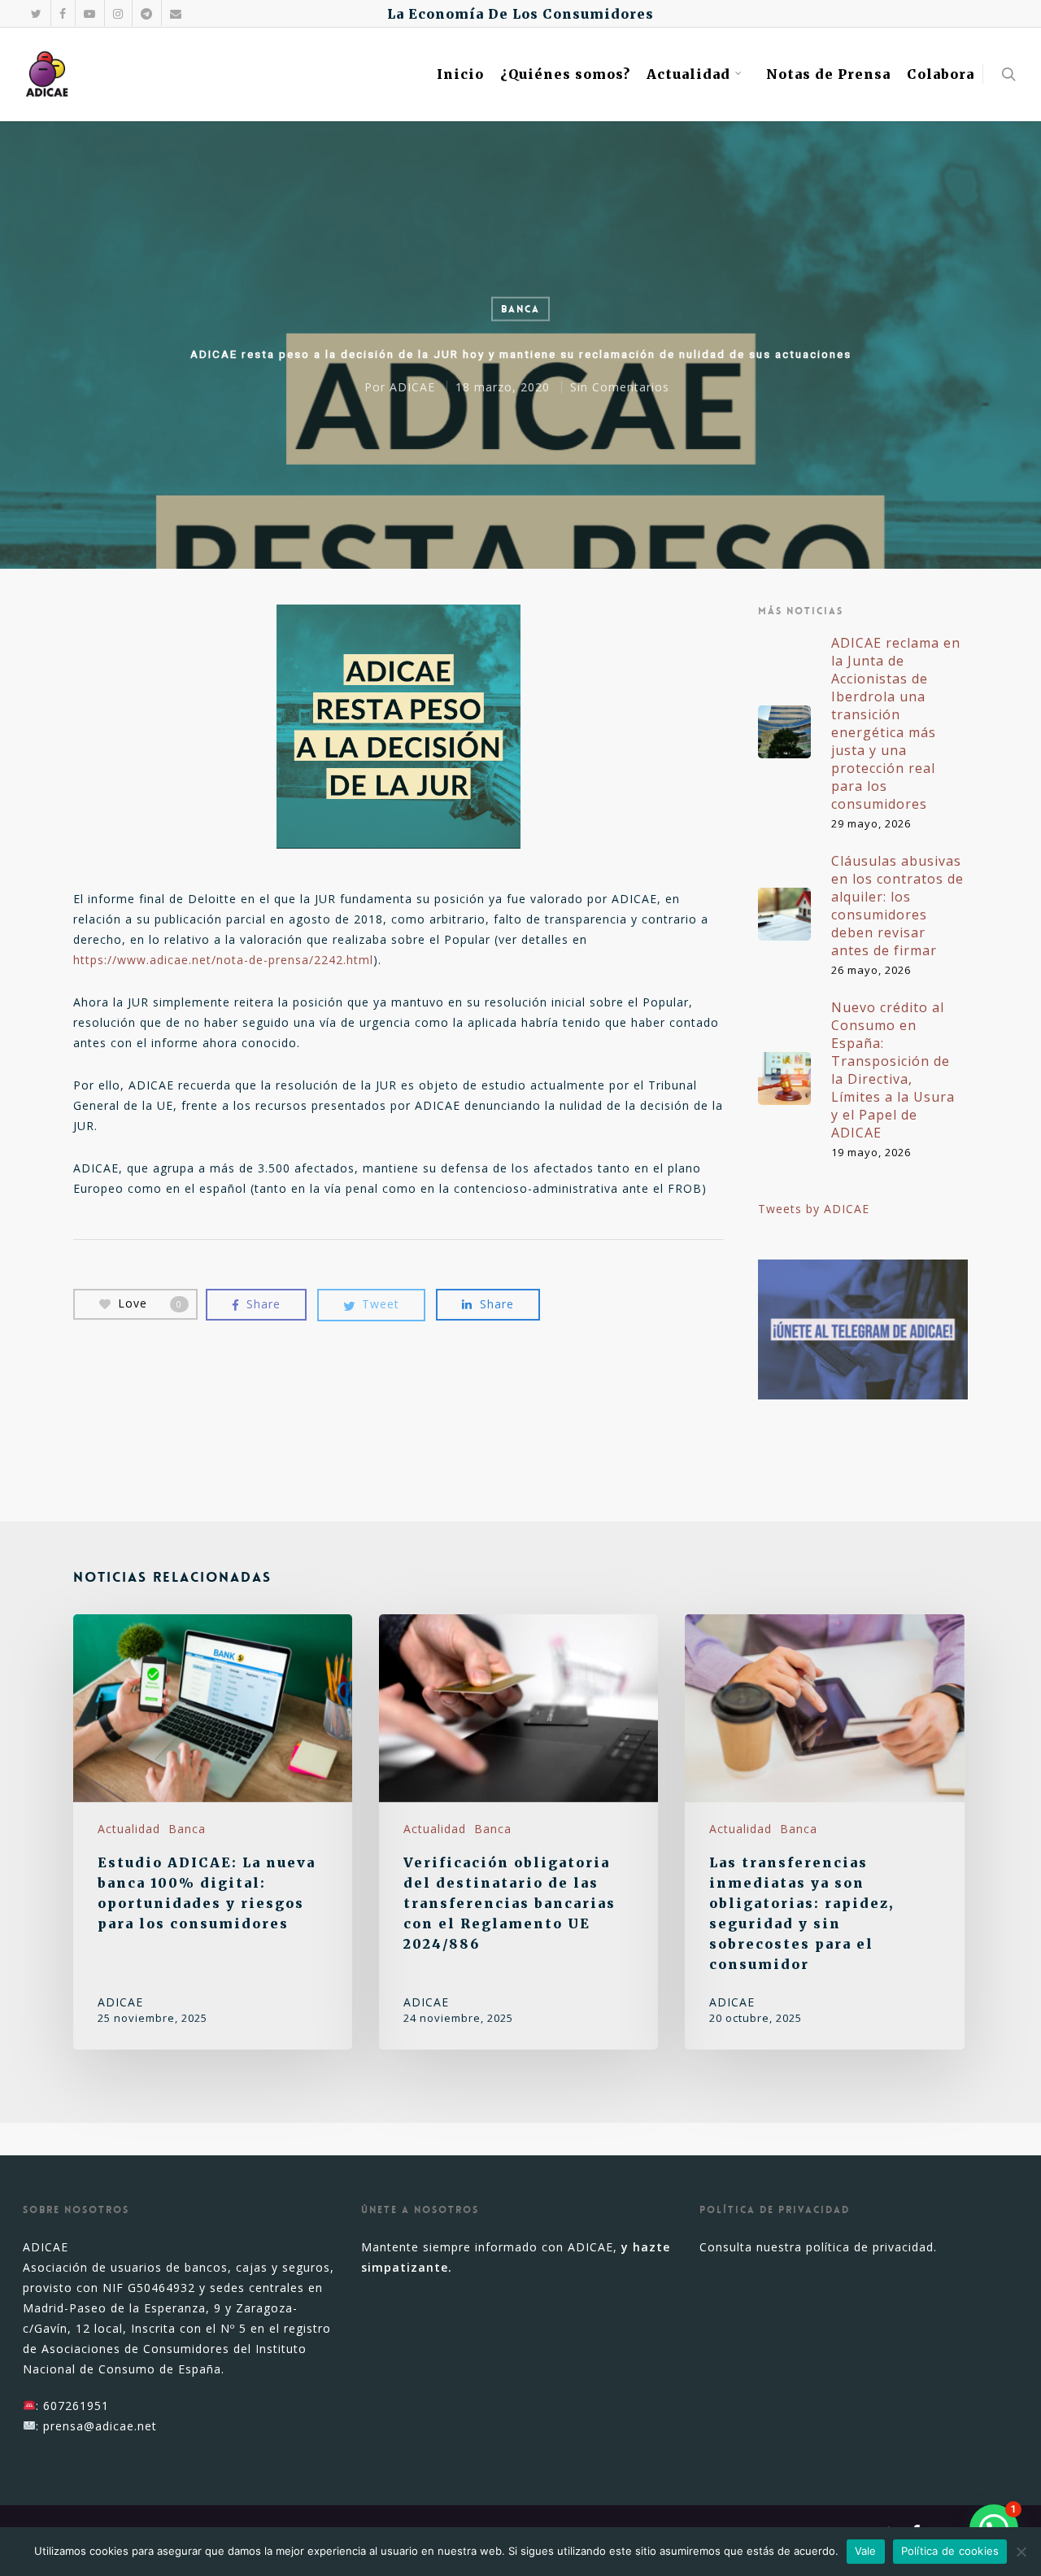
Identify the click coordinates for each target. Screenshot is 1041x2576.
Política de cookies (950, 2551)
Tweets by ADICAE (814, 1209)
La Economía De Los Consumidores (520, 14)
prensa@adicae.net (100, 2426)
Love (150, 1303)
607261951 (76, 2406)
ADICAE (412, 386)
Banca (520, 309)
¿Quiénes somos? (565, 74)
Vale (866, 2551)
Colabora (941, 74)
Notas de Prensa (828, 74)
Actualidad (688, 74)
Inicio (460, 74)
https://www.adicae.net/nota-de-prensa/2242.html (223, 960)
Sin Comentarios (620, 386)
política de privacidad (870, 2247)
